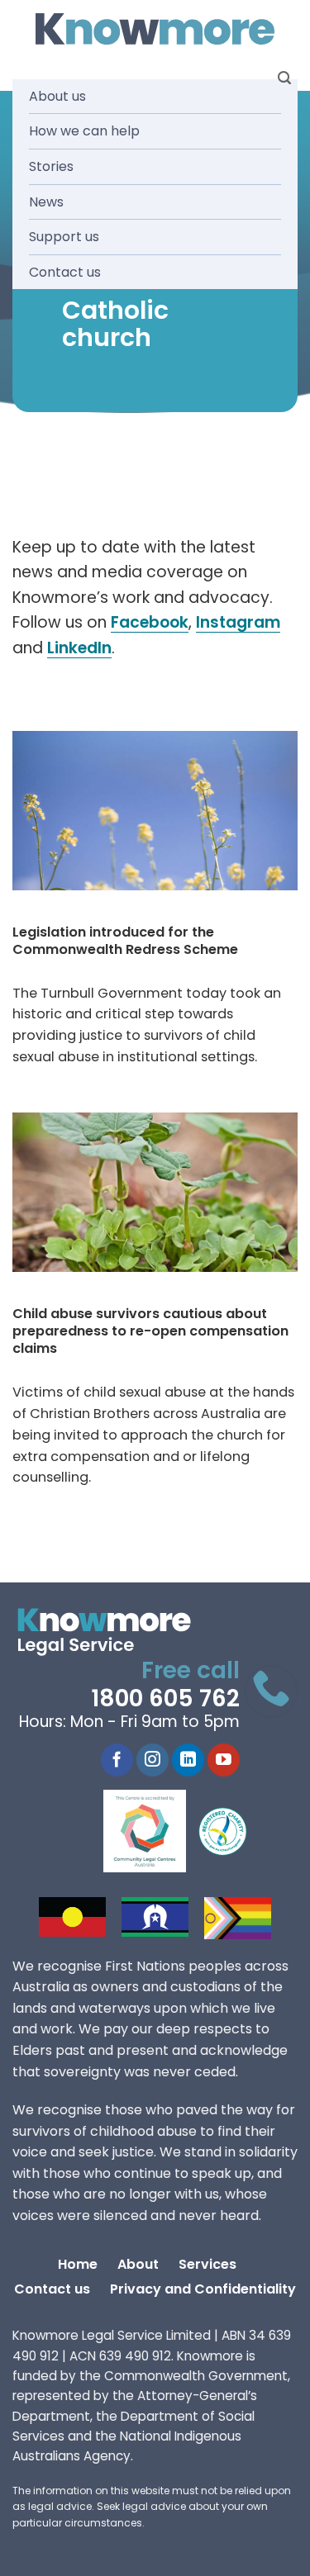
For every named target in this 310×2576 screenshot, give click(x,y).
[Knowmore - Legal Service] (155, 29)
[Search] (284, 78)
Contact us (65, 272)
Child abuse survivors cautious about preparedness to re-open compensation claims (150, 1331)
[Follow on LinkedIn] (188, 1760)
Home (78, 2264)
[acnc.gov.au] (223, 1831)
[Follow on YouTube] (224, 1760)
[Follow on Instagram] (153, 1760)
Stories (51, 166)
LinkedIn (79, 648)
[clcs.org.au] (157, 1831)
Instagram (238, 622)
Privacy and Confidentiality (203, 2289)
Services (207, 2264)
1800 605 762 (165, 1698)
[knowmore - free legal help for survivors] (114, 1632)
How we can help (84, 131)
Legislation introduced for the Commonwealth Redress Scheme (125, 941)
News (46, 202)
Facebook (150, 622)
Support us (64, 237)
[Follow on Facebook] (117, 1760)
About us (57, 96)
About (138, 2264)
